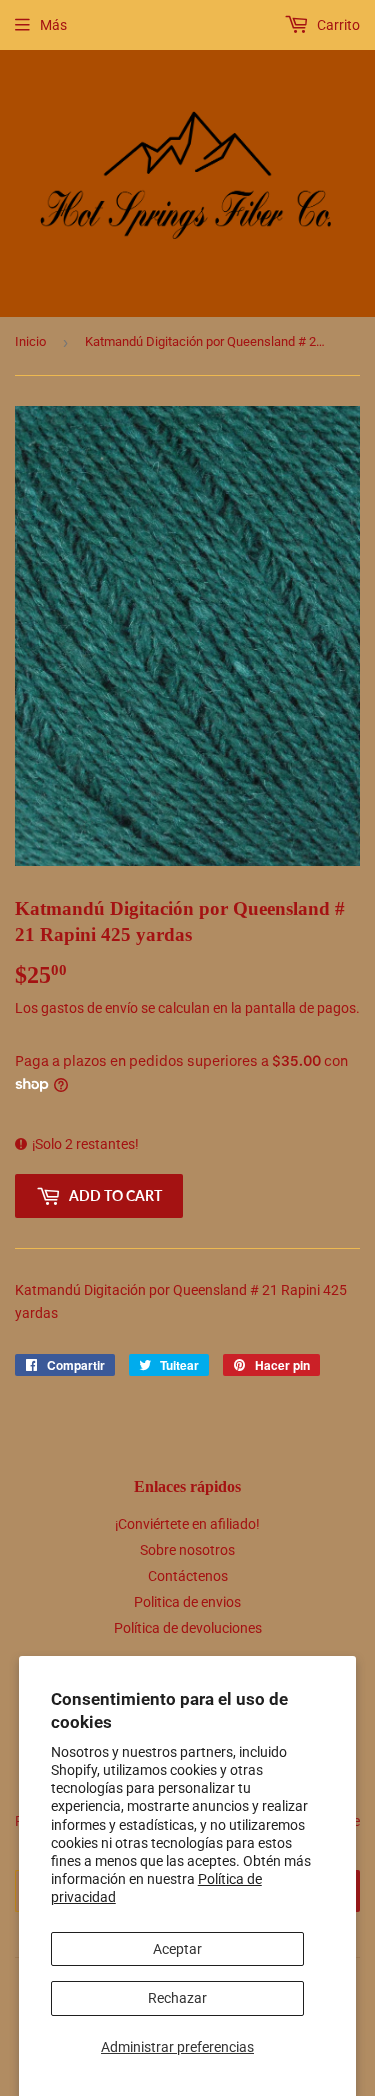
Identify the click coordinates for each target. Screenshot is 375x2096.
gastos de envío (89, 1008)
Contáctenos (188, 1576)
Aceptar (177, 1949)
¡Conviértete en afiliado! (187, 1524)
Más (53, 25)
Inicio (30, 341)
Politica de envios (187, 1602)
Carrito (337, 25)
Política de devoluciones (188, 1628)
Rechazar (177, 1998)
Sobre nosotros (187, 1550)
